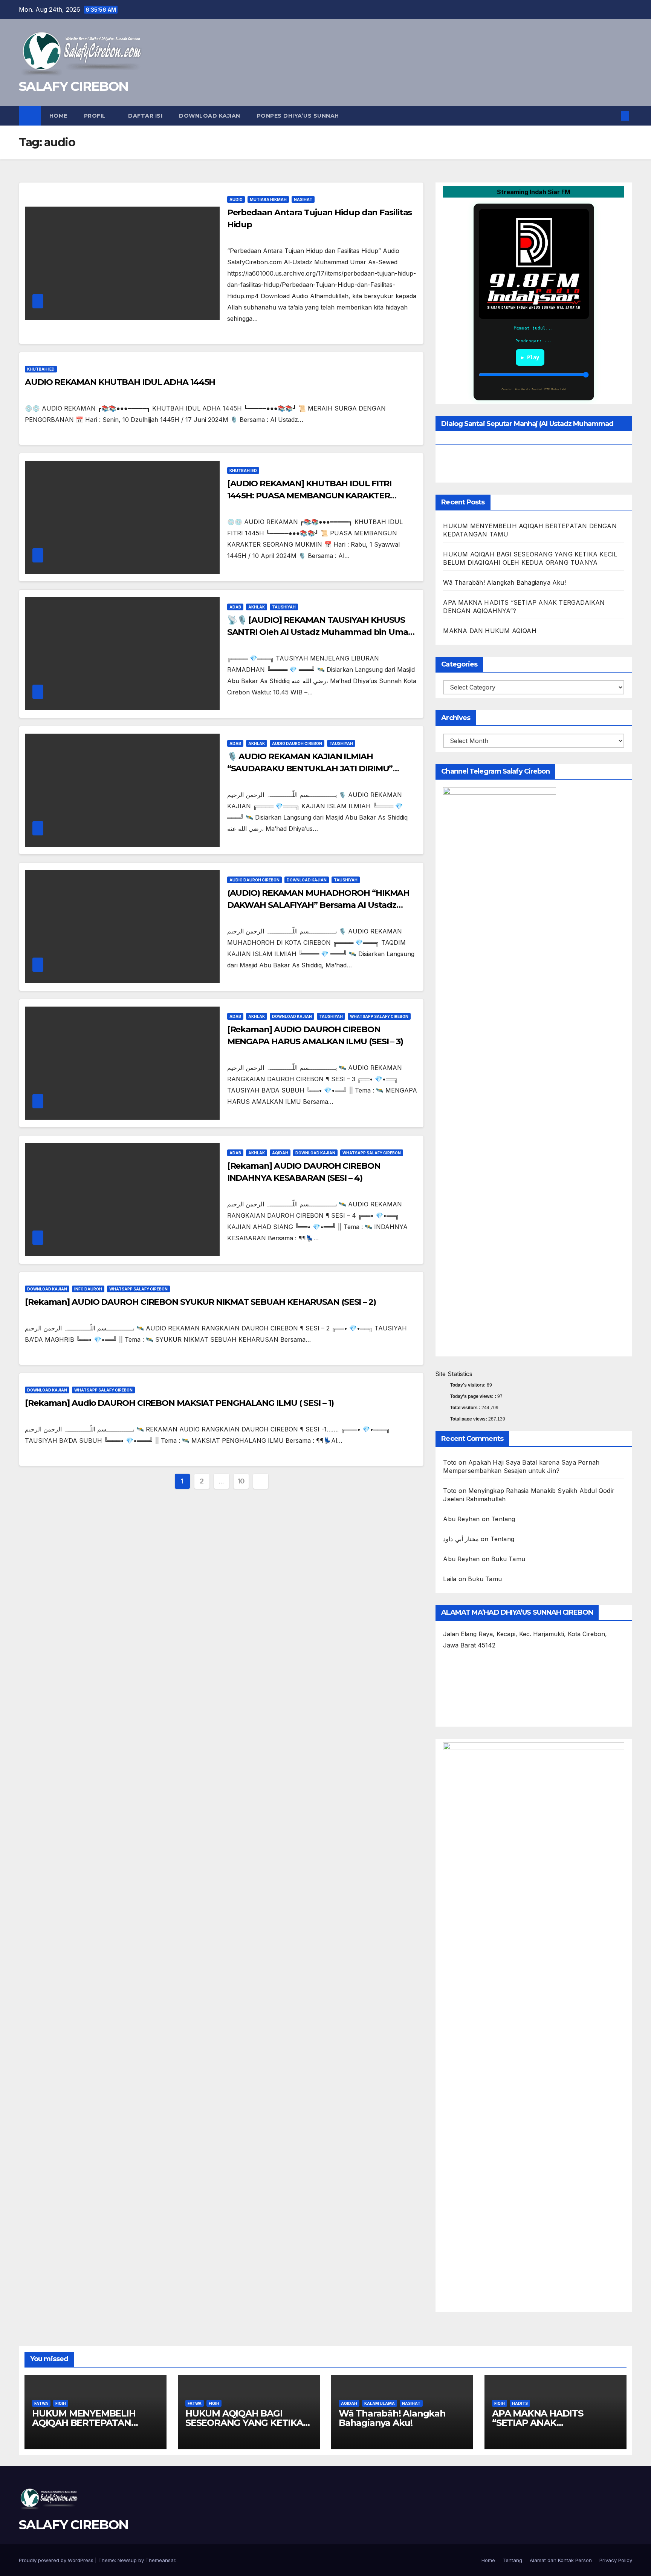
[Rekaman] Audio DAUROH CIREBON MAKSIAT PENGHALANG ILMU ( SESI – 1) (179, 1403)
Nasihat (303, 199)
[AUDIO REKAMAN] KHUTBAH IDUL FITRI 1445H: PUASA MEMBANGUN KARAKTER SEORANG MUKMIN (309, 496)
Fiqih (61, 2403)
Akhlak (257, 607)
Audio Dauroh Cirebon (297, 743)
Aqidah (280, 1153)
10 (241, 1481)
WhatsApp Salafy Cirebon (379, 1016)
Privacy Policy (616, 2560)
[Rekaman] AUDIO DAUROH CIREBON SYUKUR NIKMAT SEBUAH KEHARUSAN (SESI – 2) (200, 1302)
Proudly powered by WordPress (57, 2560)
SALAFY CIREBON (73, 86)
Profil (96, 116)
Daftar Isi (145, 116)
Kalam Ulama (380, 2403)
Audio (236, 199)
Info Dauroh (88, 1289)
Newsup (127, 2560)
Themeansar (160, 2560)
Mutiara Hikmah (268, 199)
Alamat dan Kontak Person (561, 2560)
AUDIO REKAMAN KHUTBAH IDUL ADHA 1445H (120, 382)
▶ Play (530, 357)
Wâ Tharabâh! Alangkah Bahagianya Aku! (504, 582)
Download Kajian (210, 116)
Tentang (503, 1519)
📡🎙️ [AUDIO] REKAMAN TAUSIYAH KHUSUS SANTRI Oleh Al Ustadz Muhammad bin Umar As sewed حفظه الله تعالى (319, 632)
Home (58, 116)
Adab (235, 607)
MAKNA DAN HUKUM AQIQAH (490, 631)
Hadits (520, 2403)
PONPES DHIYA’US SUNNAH (298, 116)
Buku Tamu (508, 1559)
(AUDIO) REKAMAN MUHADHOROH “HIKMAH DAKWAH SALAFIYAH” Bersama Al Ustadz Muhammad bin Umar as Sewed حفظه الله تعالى (321, 905)
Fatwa (41, 2403)
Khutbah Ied (41, 369)
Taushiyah (284, 607)
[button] (613, 116)
